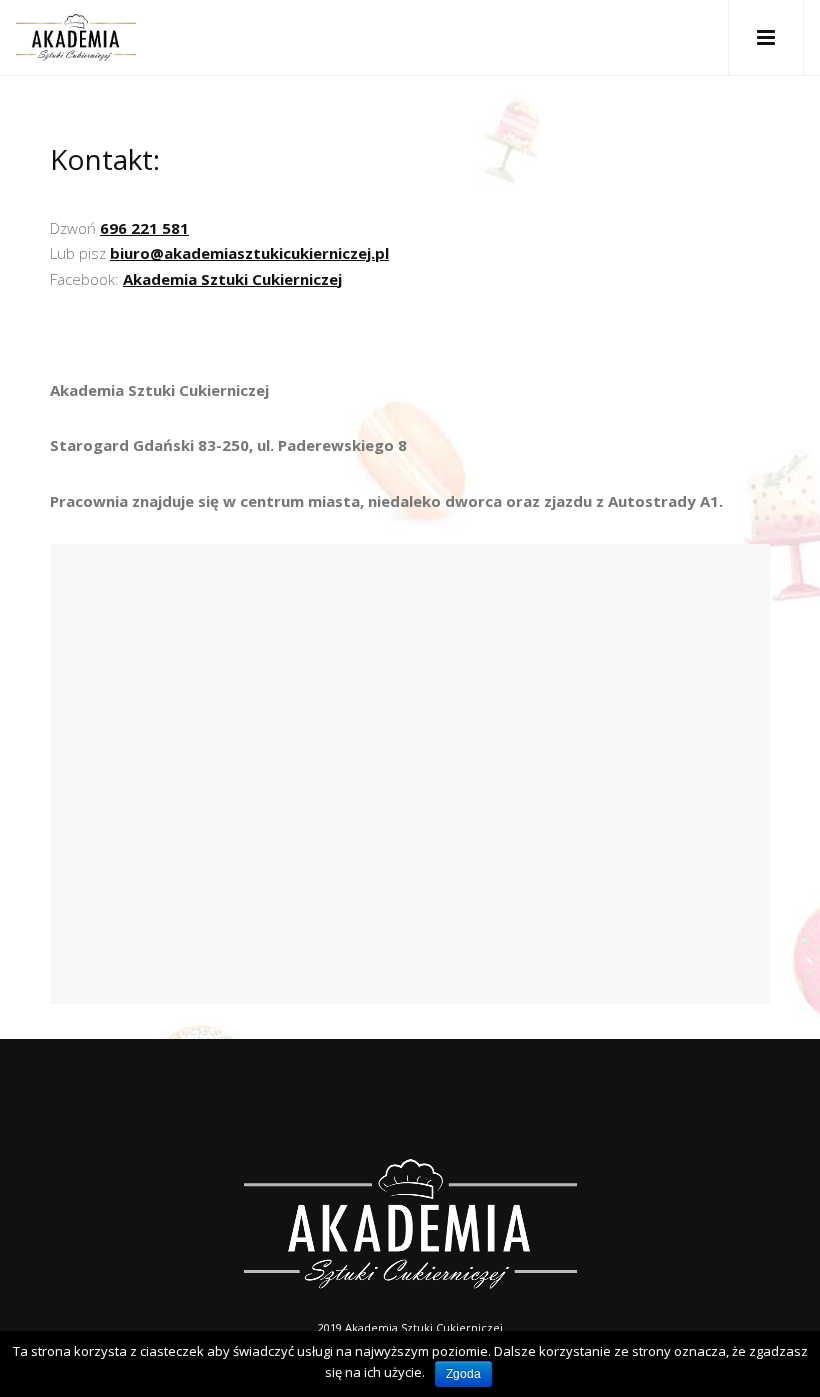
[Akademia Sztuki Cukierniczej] (76, 37)
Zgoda (463, 1374)
